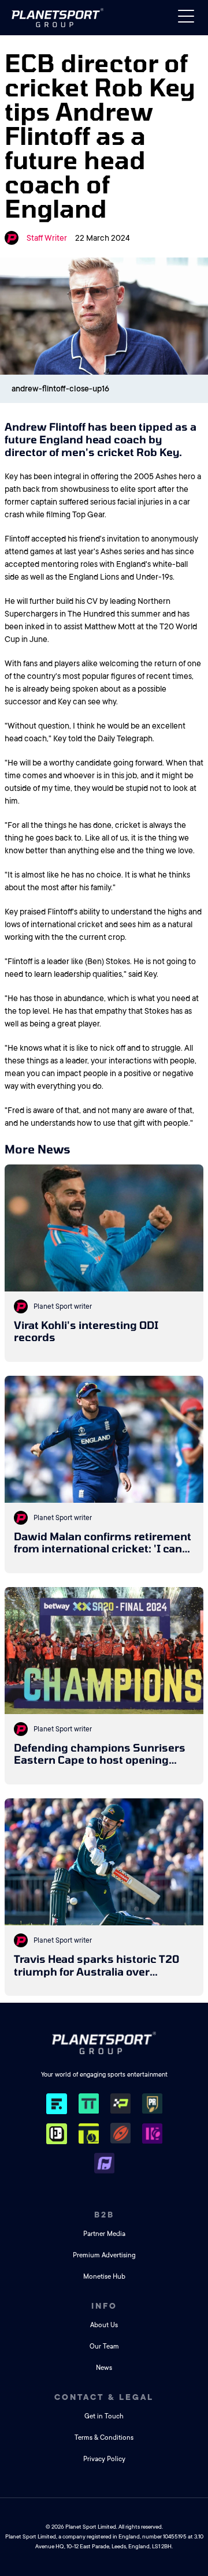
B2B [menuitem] (104, 2215)
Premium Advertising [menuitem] (104, 2255)
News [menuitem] (104, 2368)
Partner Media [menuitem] (104, 2234)
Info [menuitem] (104, 2306)
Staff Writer (47, 238)
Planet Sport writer (63, 1306)
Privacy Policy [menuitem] (104, 2459)
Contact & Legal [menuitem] (104, 2397)
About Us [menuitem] (104, 2325)
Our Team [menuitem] (104, 2347)
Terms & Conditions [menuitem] (104, 2438)
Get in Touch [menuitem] (104, 2416)
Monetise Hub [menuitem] (104, 2277)
